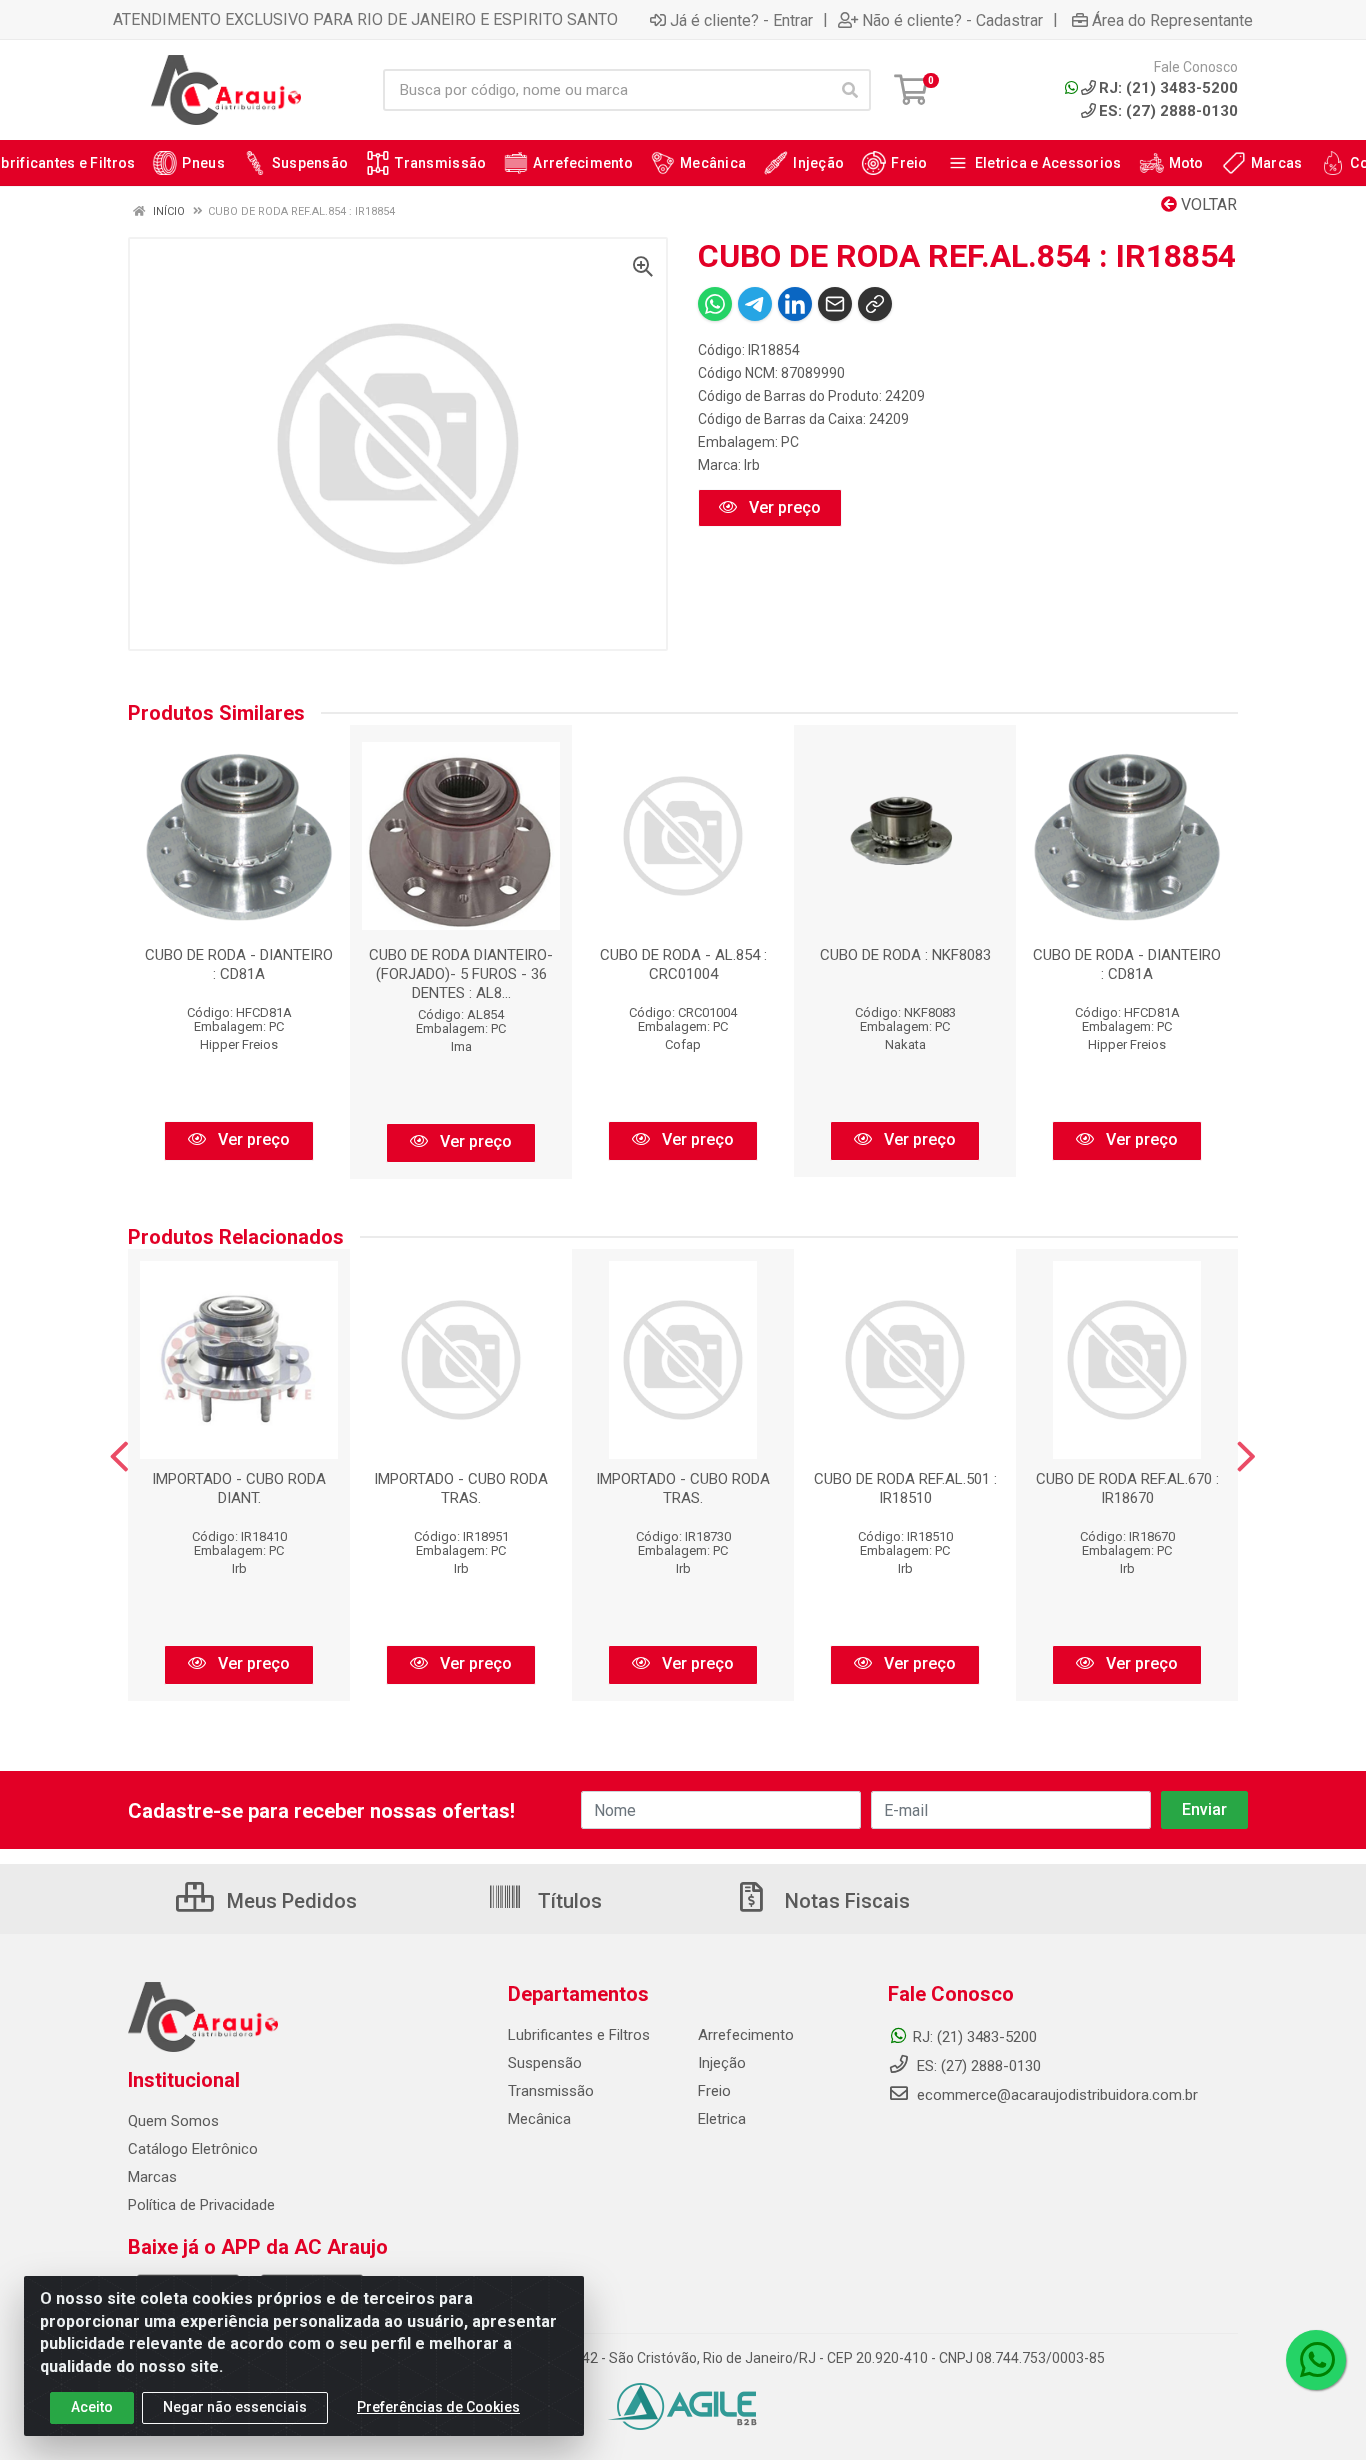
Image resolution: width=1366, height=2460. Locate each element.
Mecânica (539, 2119)
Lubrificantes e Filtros (579, 2035)
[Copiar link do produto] (875, 304)
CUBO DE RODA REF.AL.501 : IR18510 (905, 1488)
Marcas (152, 2177)
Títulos (567, 1901)
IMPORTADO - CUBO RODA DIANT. (239, 1488)
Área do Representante (1172, 20)
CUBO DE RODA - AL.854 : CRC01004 (683, 964)
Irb (752, 465)
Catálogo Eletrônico (193, 2149)
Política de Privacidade (201, 2205)
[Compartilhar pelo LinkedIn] (795, 304)
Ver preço (783, 507)
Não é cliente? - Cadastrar (952, 20)
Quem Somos (173, 2121)
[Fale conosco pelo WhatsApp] (1316, 2360)
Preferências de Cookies (438, 2407)
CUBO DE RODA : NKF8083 (905, 955)
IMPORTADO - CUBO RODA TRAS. (461, 1488)
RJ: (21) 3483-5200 (975, 2037)
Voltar (1207, 204)
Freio (714, 2091)
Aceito (92, 2407)
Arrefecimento (746, 2035)
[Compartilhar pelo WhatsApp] (715, 304)
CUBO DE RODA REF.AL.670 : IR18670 (1127, 1488)
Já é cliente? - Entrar (741, 20)
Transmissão (551, 2091)
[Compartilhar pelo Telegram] (755, 304)
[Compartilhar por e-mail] (835, 304)
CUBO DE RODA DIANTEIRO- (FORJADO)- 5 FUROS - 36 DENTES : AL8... (461, 974)
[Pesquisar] (850, 90)
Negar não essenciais (235, 2407)
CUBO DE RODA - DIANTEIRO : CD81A (239, 964)
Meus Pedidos (289, 1901)
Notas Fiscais (845, 1901)
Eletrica (722, 2119)
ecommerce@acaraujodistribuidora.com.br (1057, 2095)
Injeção (722, 2063)
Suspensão (545, 2063)
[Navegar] (119, 1457)
